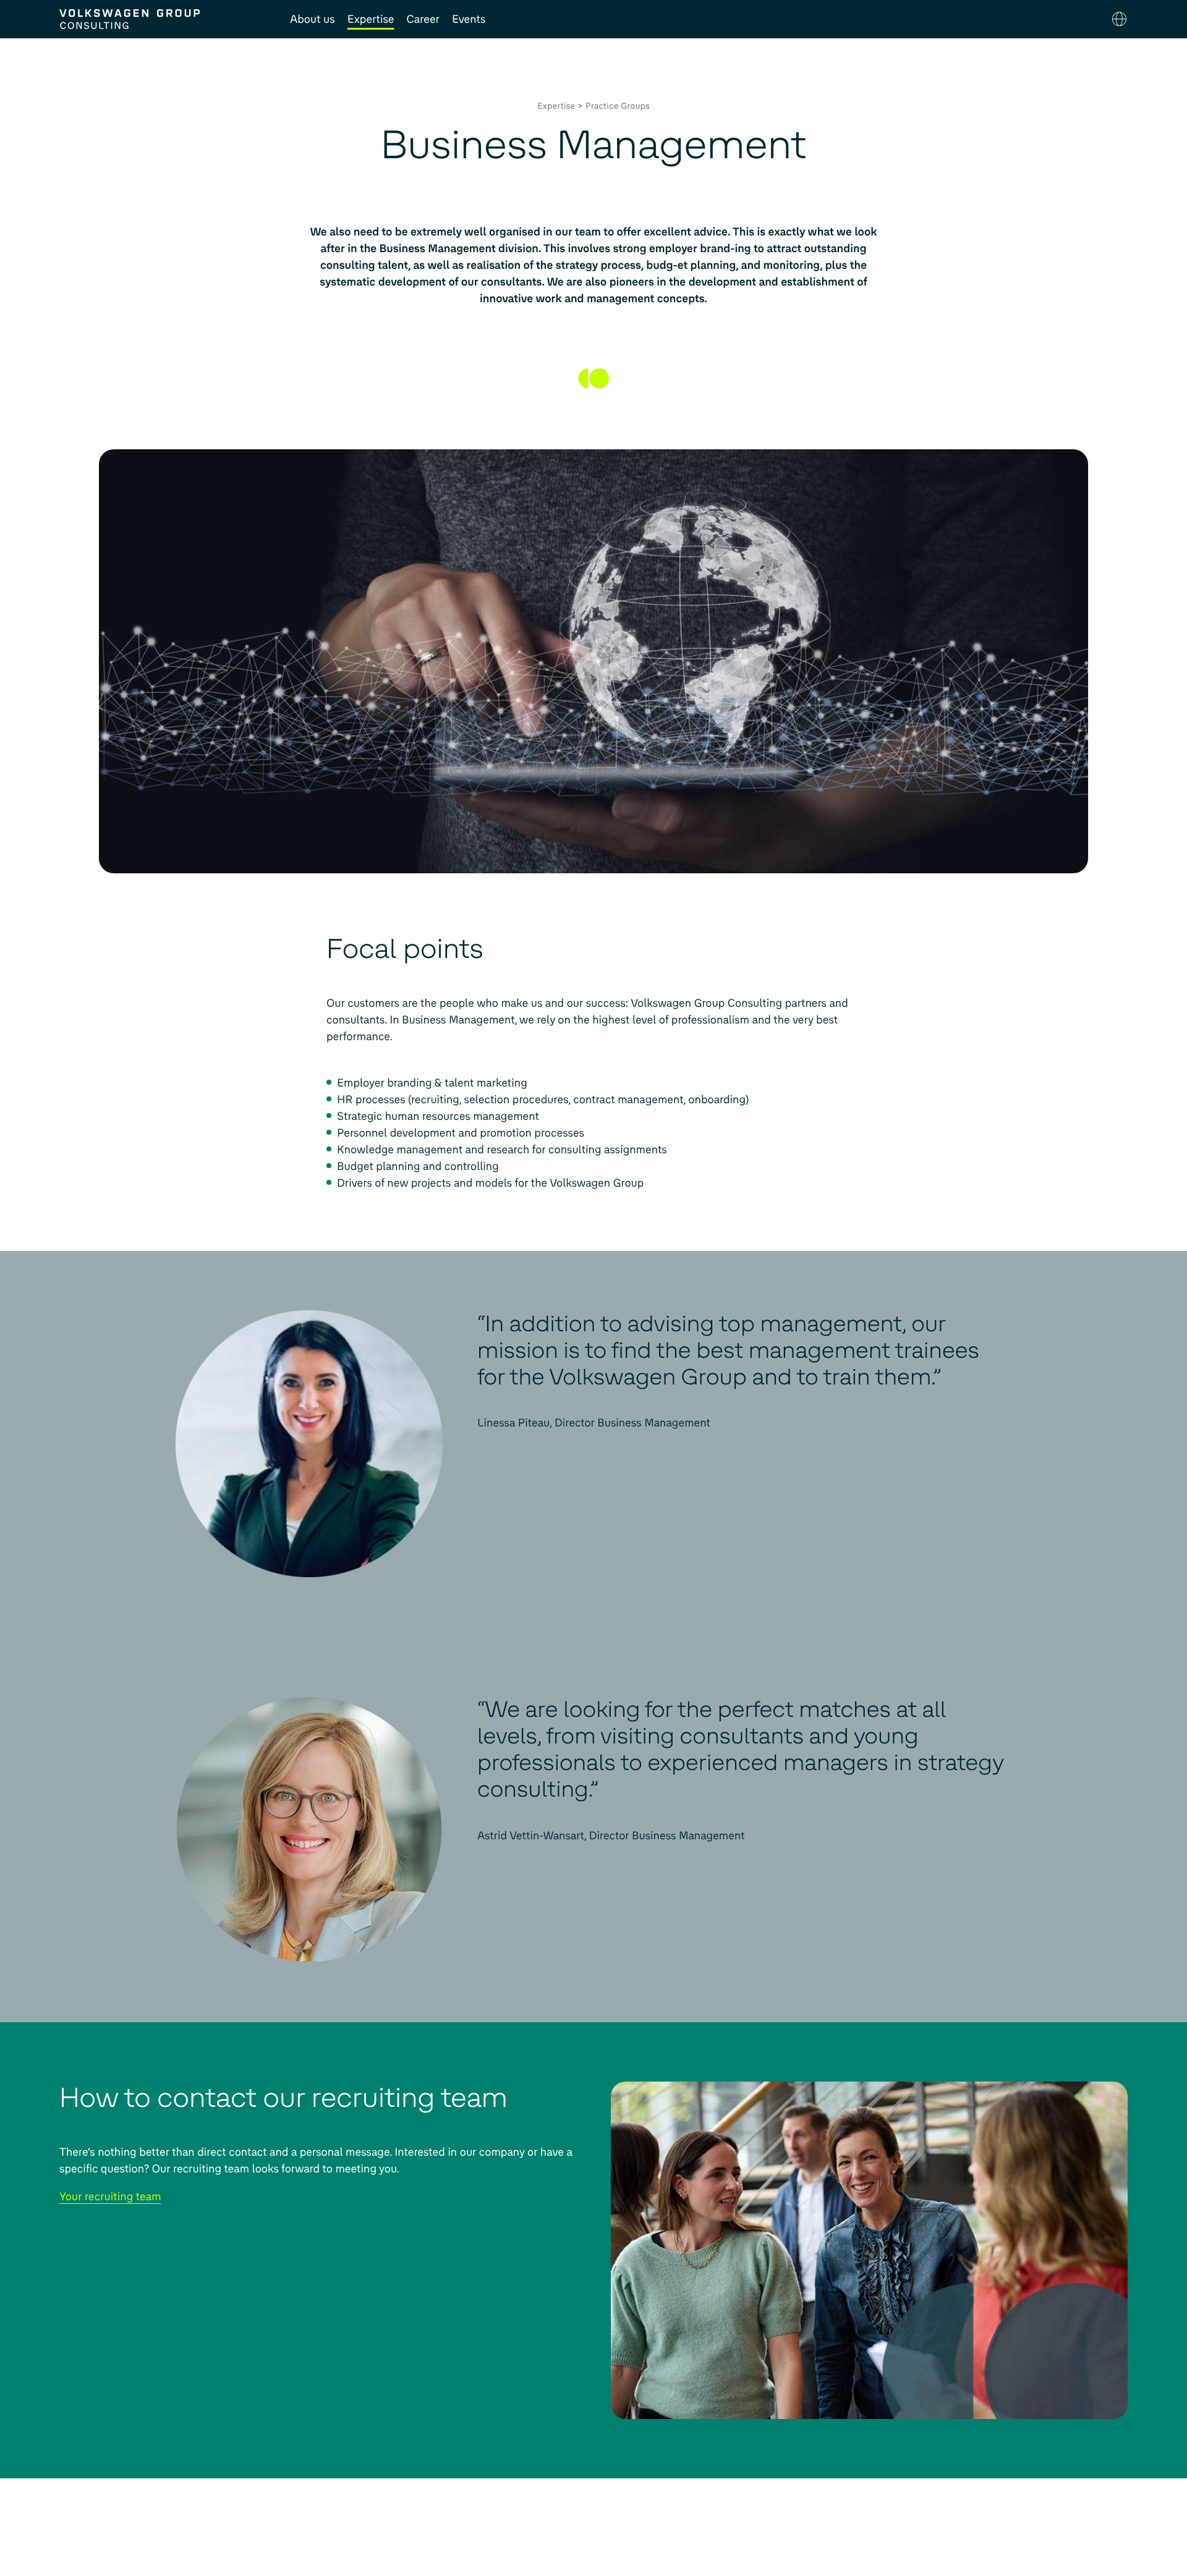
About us (313, 19)
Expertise (371, 19)
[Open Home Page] (162, 19)
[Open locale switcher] (1119, 19)
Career (423, 19)
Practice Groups (618, 106)
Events (469, 19)
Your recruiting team (110, 2197)
